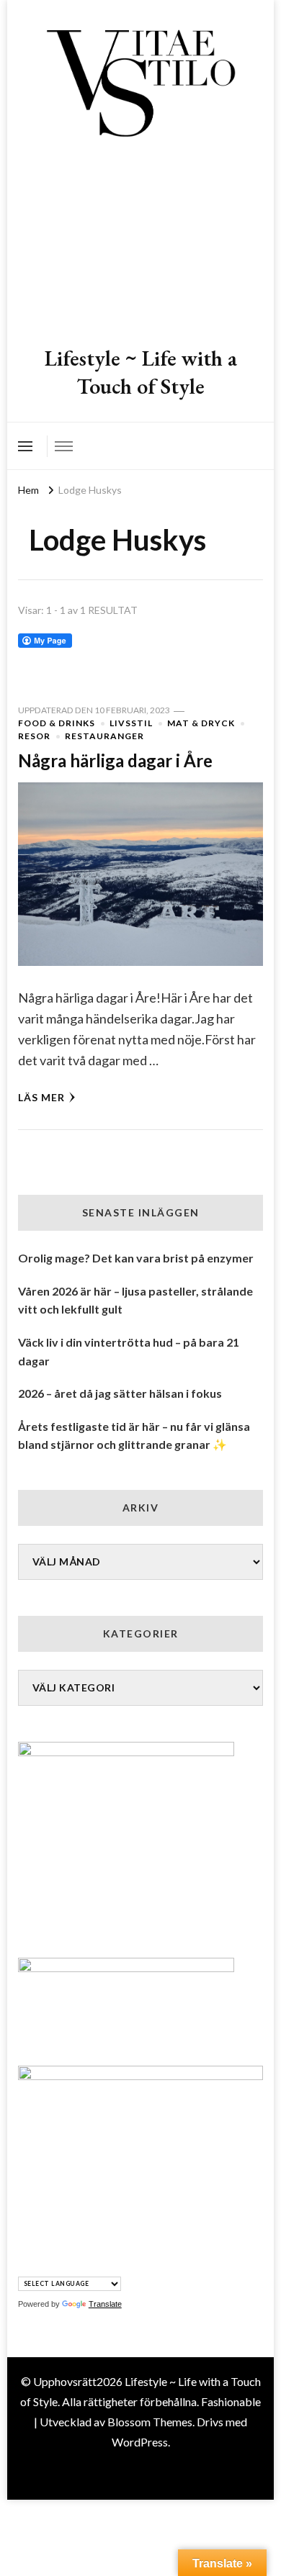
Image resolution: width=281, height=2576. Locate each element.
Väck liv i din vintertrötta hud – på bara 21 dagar (129, 1351)
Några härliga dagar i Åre (115, 760)
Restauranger (104, 736)
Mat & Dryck (201, 723)
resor (34, 736)
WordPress (140, 2442)
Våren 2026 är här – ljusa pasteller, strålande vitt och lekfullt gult (135, 1300)
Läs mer (41, 1097)
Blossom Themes (150, 2422)
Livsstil (131, 723)
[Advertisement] (140, 244)
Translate (105, 2304)
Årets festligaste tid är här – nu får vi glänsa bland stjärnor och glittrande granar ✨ (134, 1436)
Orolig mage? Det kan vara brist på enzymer (136, 1258)
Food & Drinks (57, 723)
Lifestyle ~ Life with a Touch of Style (141, 372)
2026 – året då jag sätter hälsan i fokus (120, 1393)
